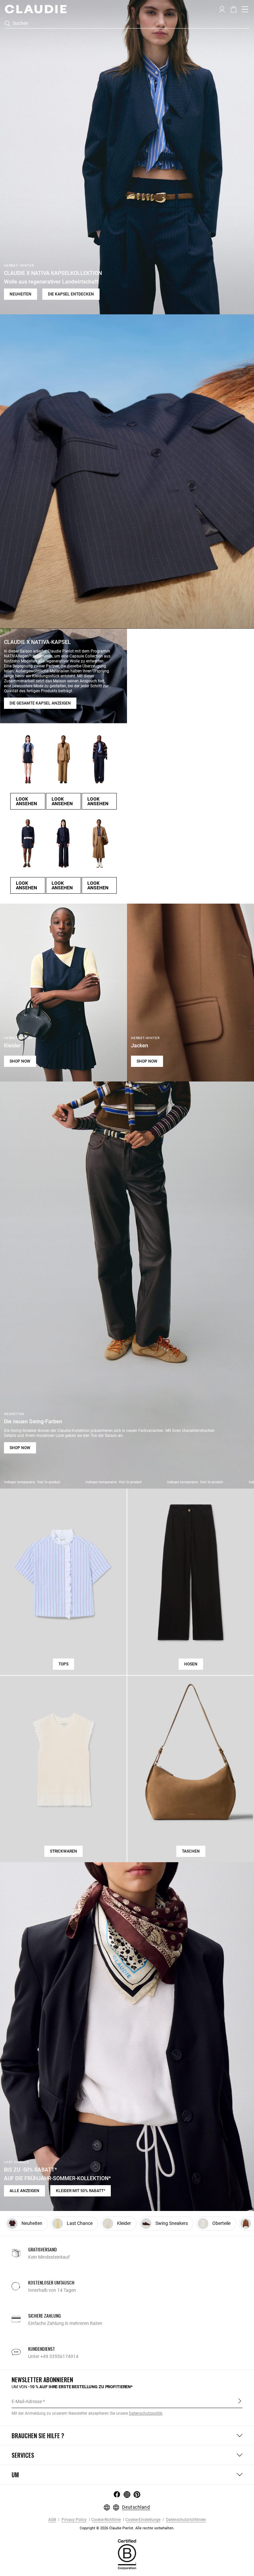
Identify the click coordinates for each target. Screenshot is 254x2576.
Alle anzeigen (24, 2191)
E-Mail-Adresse (27, 2401)
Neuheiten (21, 294)
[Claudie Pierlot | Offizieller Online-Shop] (36, 9)
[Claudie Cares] (127, 2554)
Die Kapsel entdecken (71, 294)
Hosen (191, 1664)
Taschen (191, 1851)
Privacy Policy (74, 2520)
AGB (52, 2520)
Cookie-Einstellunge (143, 2520)
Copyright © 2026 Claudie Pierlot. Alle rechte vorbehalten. (127, 2528)
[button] (222, 9)
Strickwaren (63, 1851)
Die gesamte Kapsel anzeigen (40, 703)
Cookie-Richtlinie (106, 2520)
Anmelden (240, 2401)
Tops (63, 1664)
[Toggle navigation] (245, 9)
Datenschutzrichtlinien (186, 2520)
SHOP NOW (20, 1061)
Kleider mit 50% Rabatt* (81, 2191)
